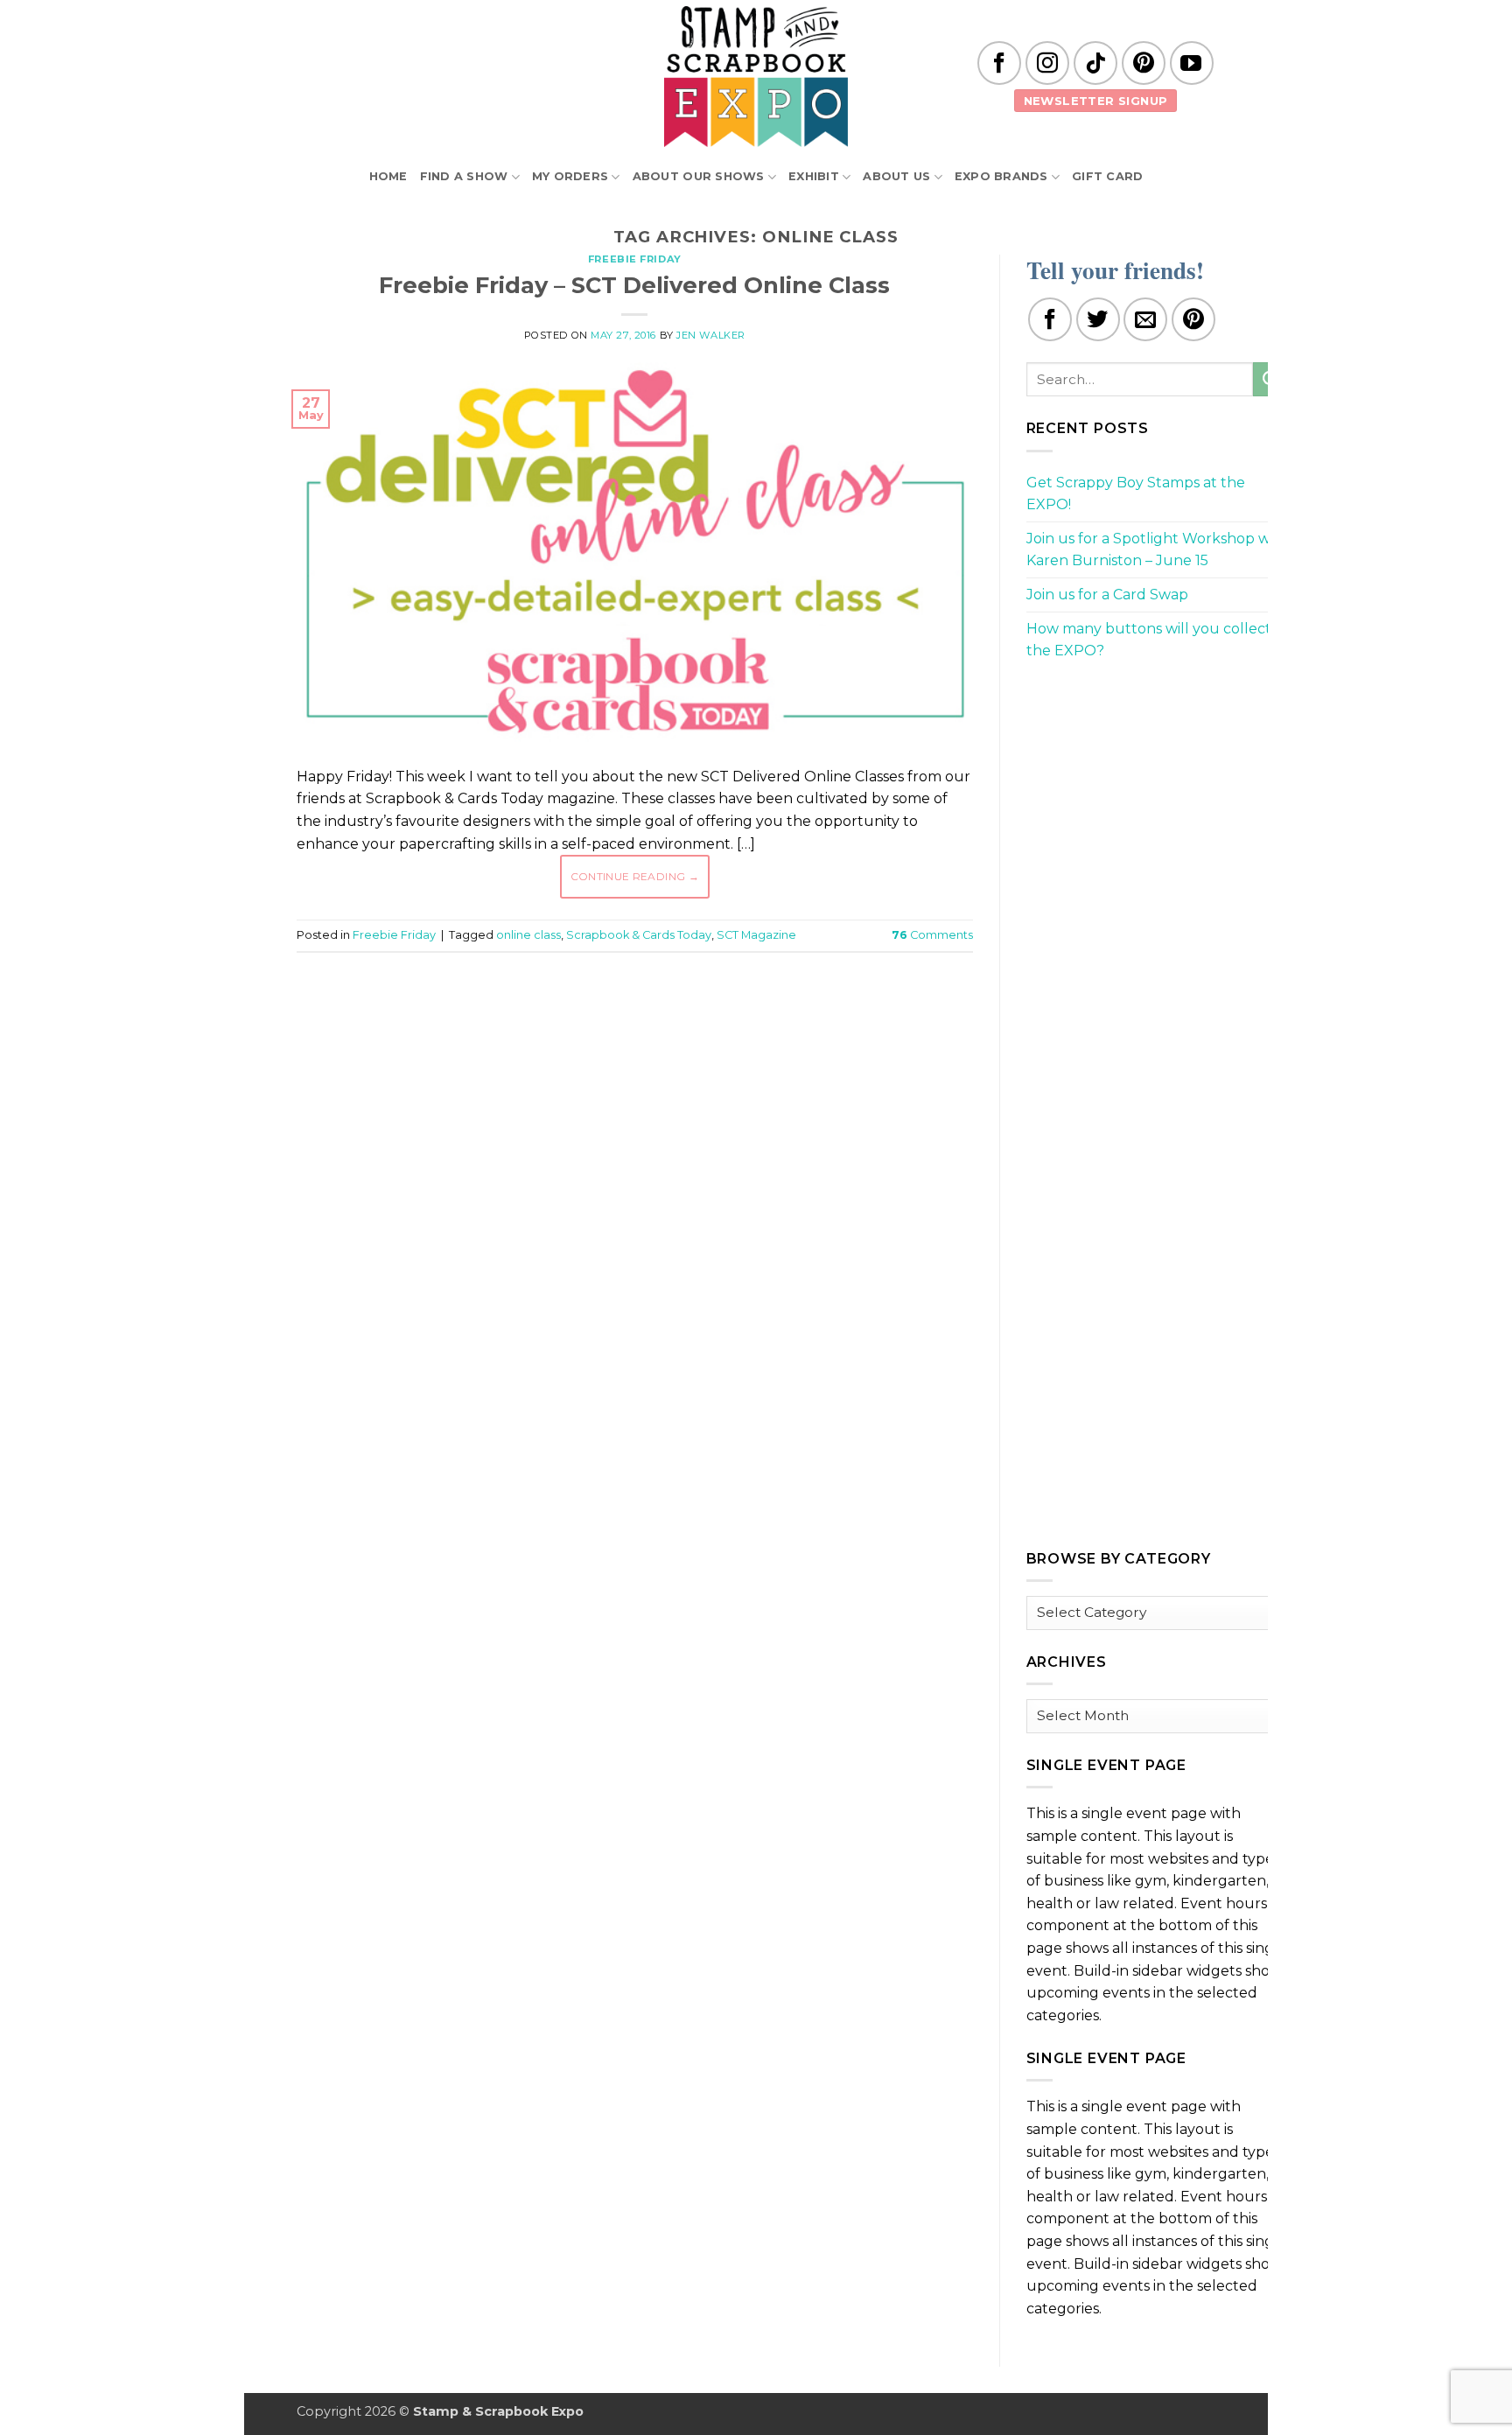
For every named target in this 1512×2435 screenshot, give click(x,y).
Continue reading (635, 876)
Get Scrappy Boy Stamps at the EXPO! (1136, 494)
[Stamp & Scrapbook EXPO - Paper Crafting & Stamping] (756, 77)
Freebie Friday (635, 259)
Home (388, 176)
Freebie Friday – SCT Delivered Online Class (634, 285)
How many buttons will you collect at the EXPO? (1158, 640)
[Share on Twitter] (1098, 319)
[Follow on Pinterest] (1144, 63)
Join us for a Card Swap (1107, 595)
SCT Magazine (756, 935)
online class (528, 935)
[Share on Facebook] (1050, 319)
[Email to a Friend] (1145, 319)
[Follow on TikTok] (1095, 63)
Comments (932, 935)
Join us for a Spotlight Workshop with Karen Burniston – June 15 (1158, 550)
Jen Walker (711, 335)
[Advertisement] (634, 1018)
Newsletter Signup (1096, 101)
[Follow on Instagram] (1047, 63)
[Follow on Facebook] (999, 63)
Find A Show (464, 176)
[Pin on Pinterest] (1193, 319)
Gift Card (1107, 176)
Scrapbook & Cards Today (639, 935)
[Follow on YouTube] (1192, 63)
